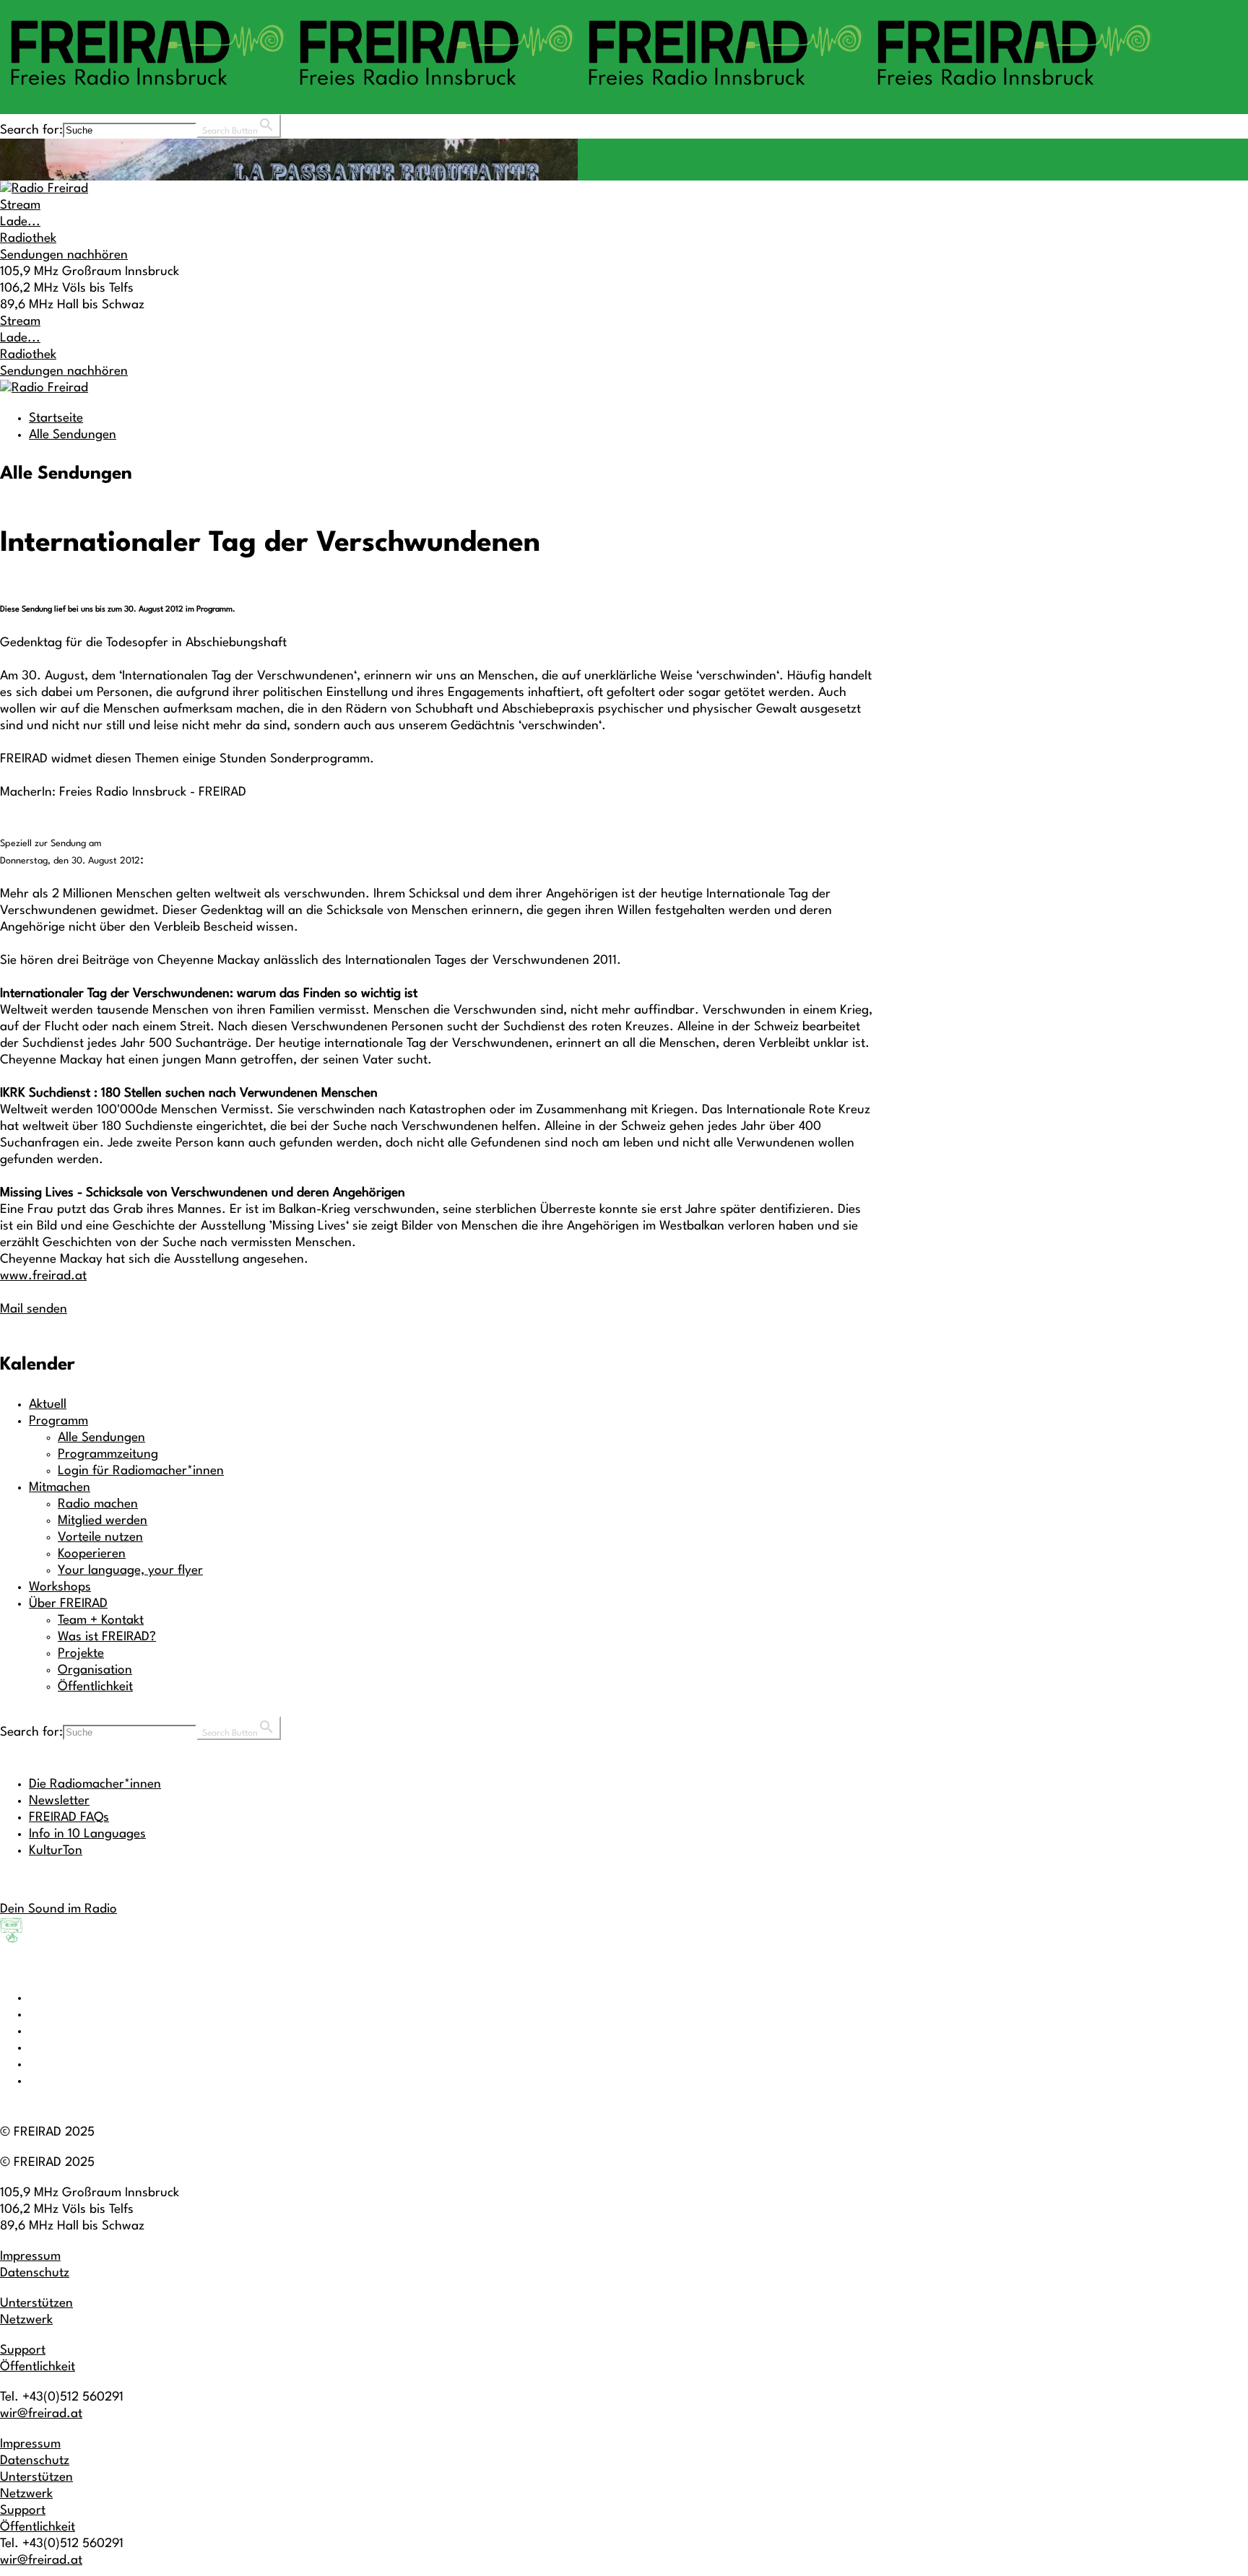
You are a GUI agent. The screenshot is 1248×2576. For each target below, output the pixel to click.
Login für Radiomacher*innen (141, 1471)
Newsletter (59, 1801)
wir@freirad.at (41, 2414)
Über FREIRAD (68, 1604)
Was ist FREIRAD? (107, 1637)
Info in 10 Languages (87, 1834)
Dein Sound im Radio (58, 1909)
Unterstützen (36, 2303)
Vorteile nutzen (100, 1537)
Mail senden (34, 1309)
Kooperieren (92, 1554)
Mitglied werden (103, 1521)
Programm (58, 1421)
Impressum (30, 2257)
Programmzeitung (108, 1454)
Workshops (60, 1587)
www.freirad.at (43, 1276)
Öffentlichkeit (95, 1687)
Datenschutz (35, 2273)
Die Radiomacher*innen (95, 1784)
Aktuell (48, 1405)
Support (23, 2350)
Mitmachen (60, 1488)
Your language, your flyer (130, 1571)
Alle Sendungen (73, 435)
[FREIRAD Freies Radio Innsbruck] (578, 92)
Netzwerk (26, 2320)
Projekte (81, 1654)
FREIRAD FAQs (69, 1818)
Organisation (95, 1670)
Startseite (56, 418)
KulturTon (56, 1851)
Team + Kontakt (101, 1620)
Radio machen (98, 1504)
